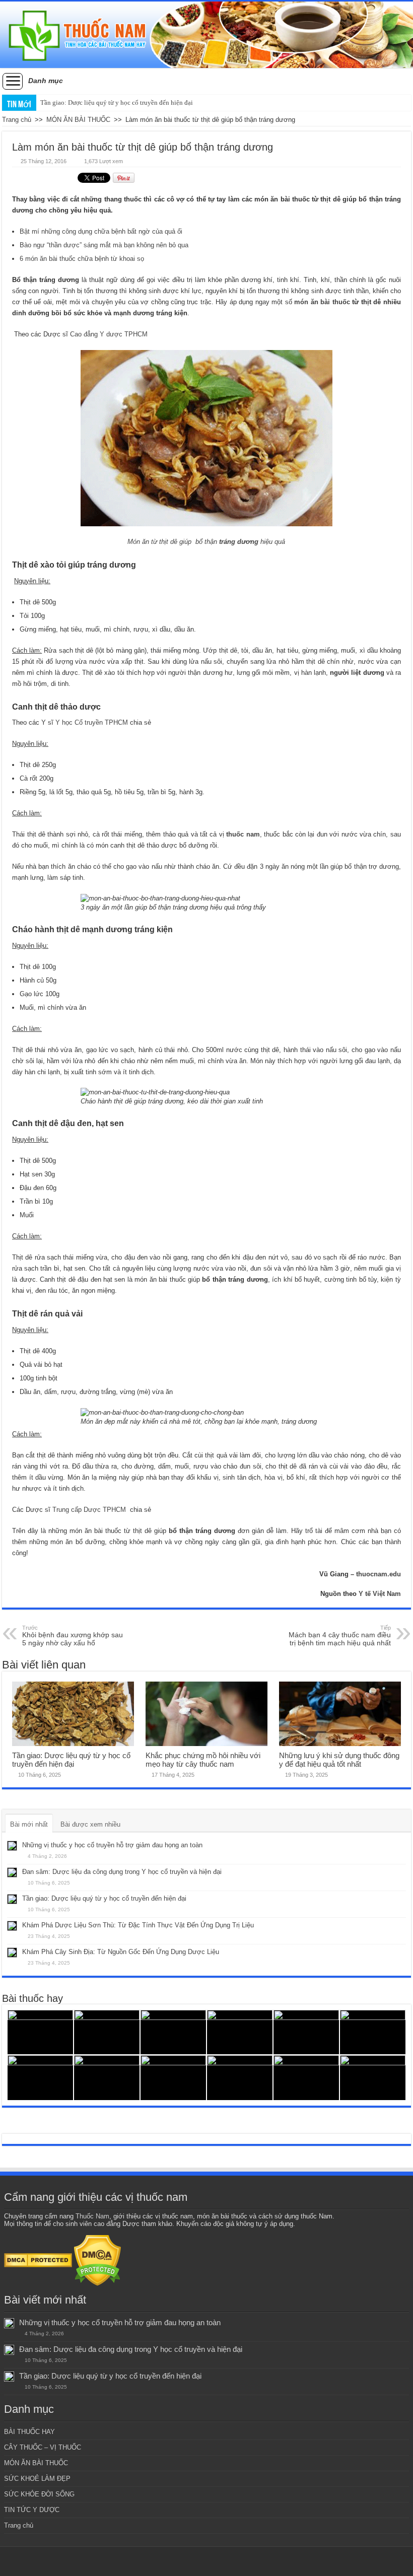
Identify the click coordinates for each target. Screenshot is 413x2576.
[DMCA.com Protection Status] (38, 2260)
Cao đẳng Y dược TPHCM (109, 334)
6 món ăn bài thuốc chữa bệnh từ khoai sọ (82, 259)
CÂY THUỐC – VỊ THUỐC (43, 2447)
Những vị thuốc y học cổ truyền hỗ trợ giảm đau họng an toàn (112, 1845)
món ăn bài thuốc (322, 302)
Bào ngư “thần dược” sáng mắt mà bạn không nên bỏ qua (104, 245)
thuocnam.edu (378, 1574)
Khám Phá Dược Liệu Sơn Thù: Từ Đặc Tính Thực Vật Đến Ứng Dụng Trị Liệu (138, 1925)
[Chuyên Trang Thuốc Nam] (206, 35)
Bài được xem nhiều (90, 1824)
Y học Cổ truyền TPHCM (92, 722)
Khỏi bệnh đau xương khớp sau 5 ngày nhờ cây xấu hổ (73, 1636)
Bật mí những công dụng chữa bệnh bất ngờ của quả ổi (101, 231)
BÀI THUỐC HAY (29, 2432)
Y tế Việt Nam (380, 1594)
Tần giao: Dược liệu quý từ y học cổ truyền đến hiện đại (117, 102)
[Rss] (207, 2561)
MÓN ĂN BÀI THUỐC (78, 120)
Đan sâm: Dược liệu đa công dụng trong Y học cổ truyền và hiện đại (122, 1872)
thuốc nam (243, 834)
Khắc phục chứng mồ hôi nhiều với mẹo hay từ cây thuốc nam (203, 1760)
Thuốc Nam (92, 2216)
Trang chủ (17, 120)
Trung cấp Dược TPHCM (89, 1510)
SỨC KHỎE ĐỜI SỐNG (39, 2494)
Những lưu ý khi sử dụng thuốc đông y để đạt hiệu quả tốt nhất (339, 1760)
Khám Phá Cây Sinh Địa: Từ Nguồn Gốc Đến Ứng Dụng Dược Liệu (121, 1952)
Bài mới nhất (29, 1824)
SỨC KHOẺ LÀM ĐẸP (37, 2479)
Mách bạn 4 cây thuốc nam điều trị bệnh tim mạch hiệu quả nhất (340, 1636)
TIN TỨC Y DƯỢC (32, 2510)
